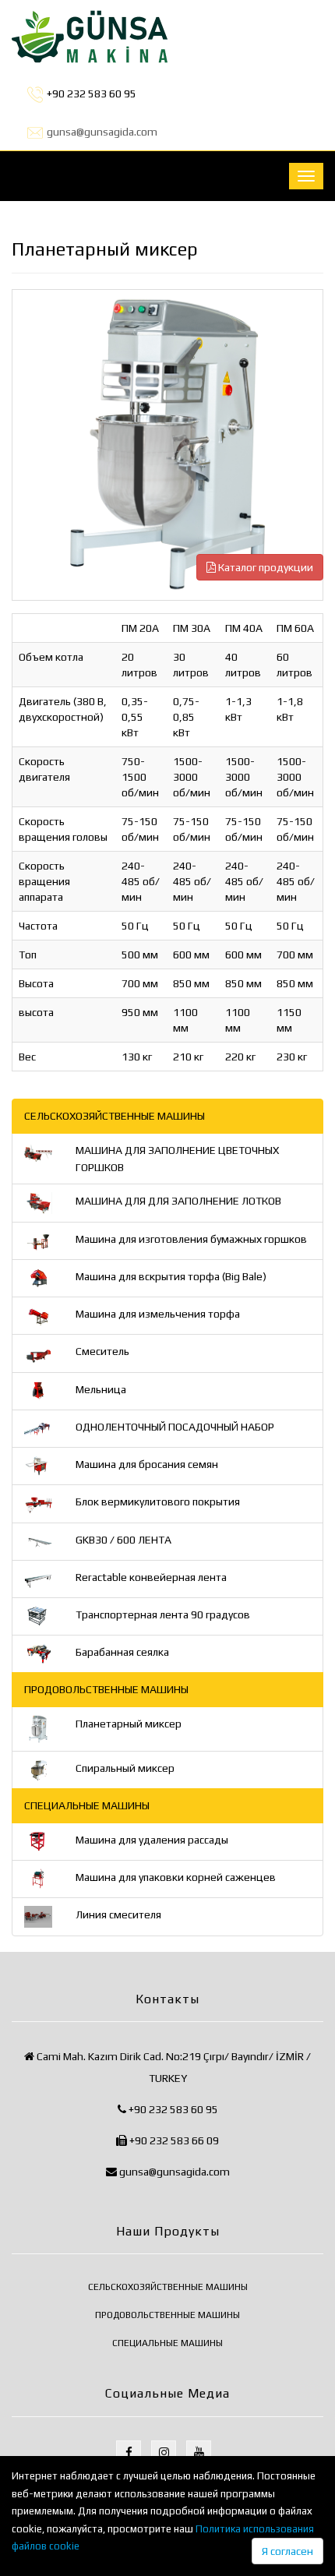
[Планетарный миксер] (167, 450)
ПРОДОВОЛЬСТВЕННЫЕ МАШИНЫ (167, 2315)
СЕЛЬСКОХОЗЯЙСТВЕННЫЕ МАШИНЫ (168, 2287)
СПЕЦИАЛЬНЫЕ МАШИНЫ (167, 2343)
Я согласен (287, 2551)
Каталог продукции (264, 567)
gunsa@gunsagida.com (102, 132)
